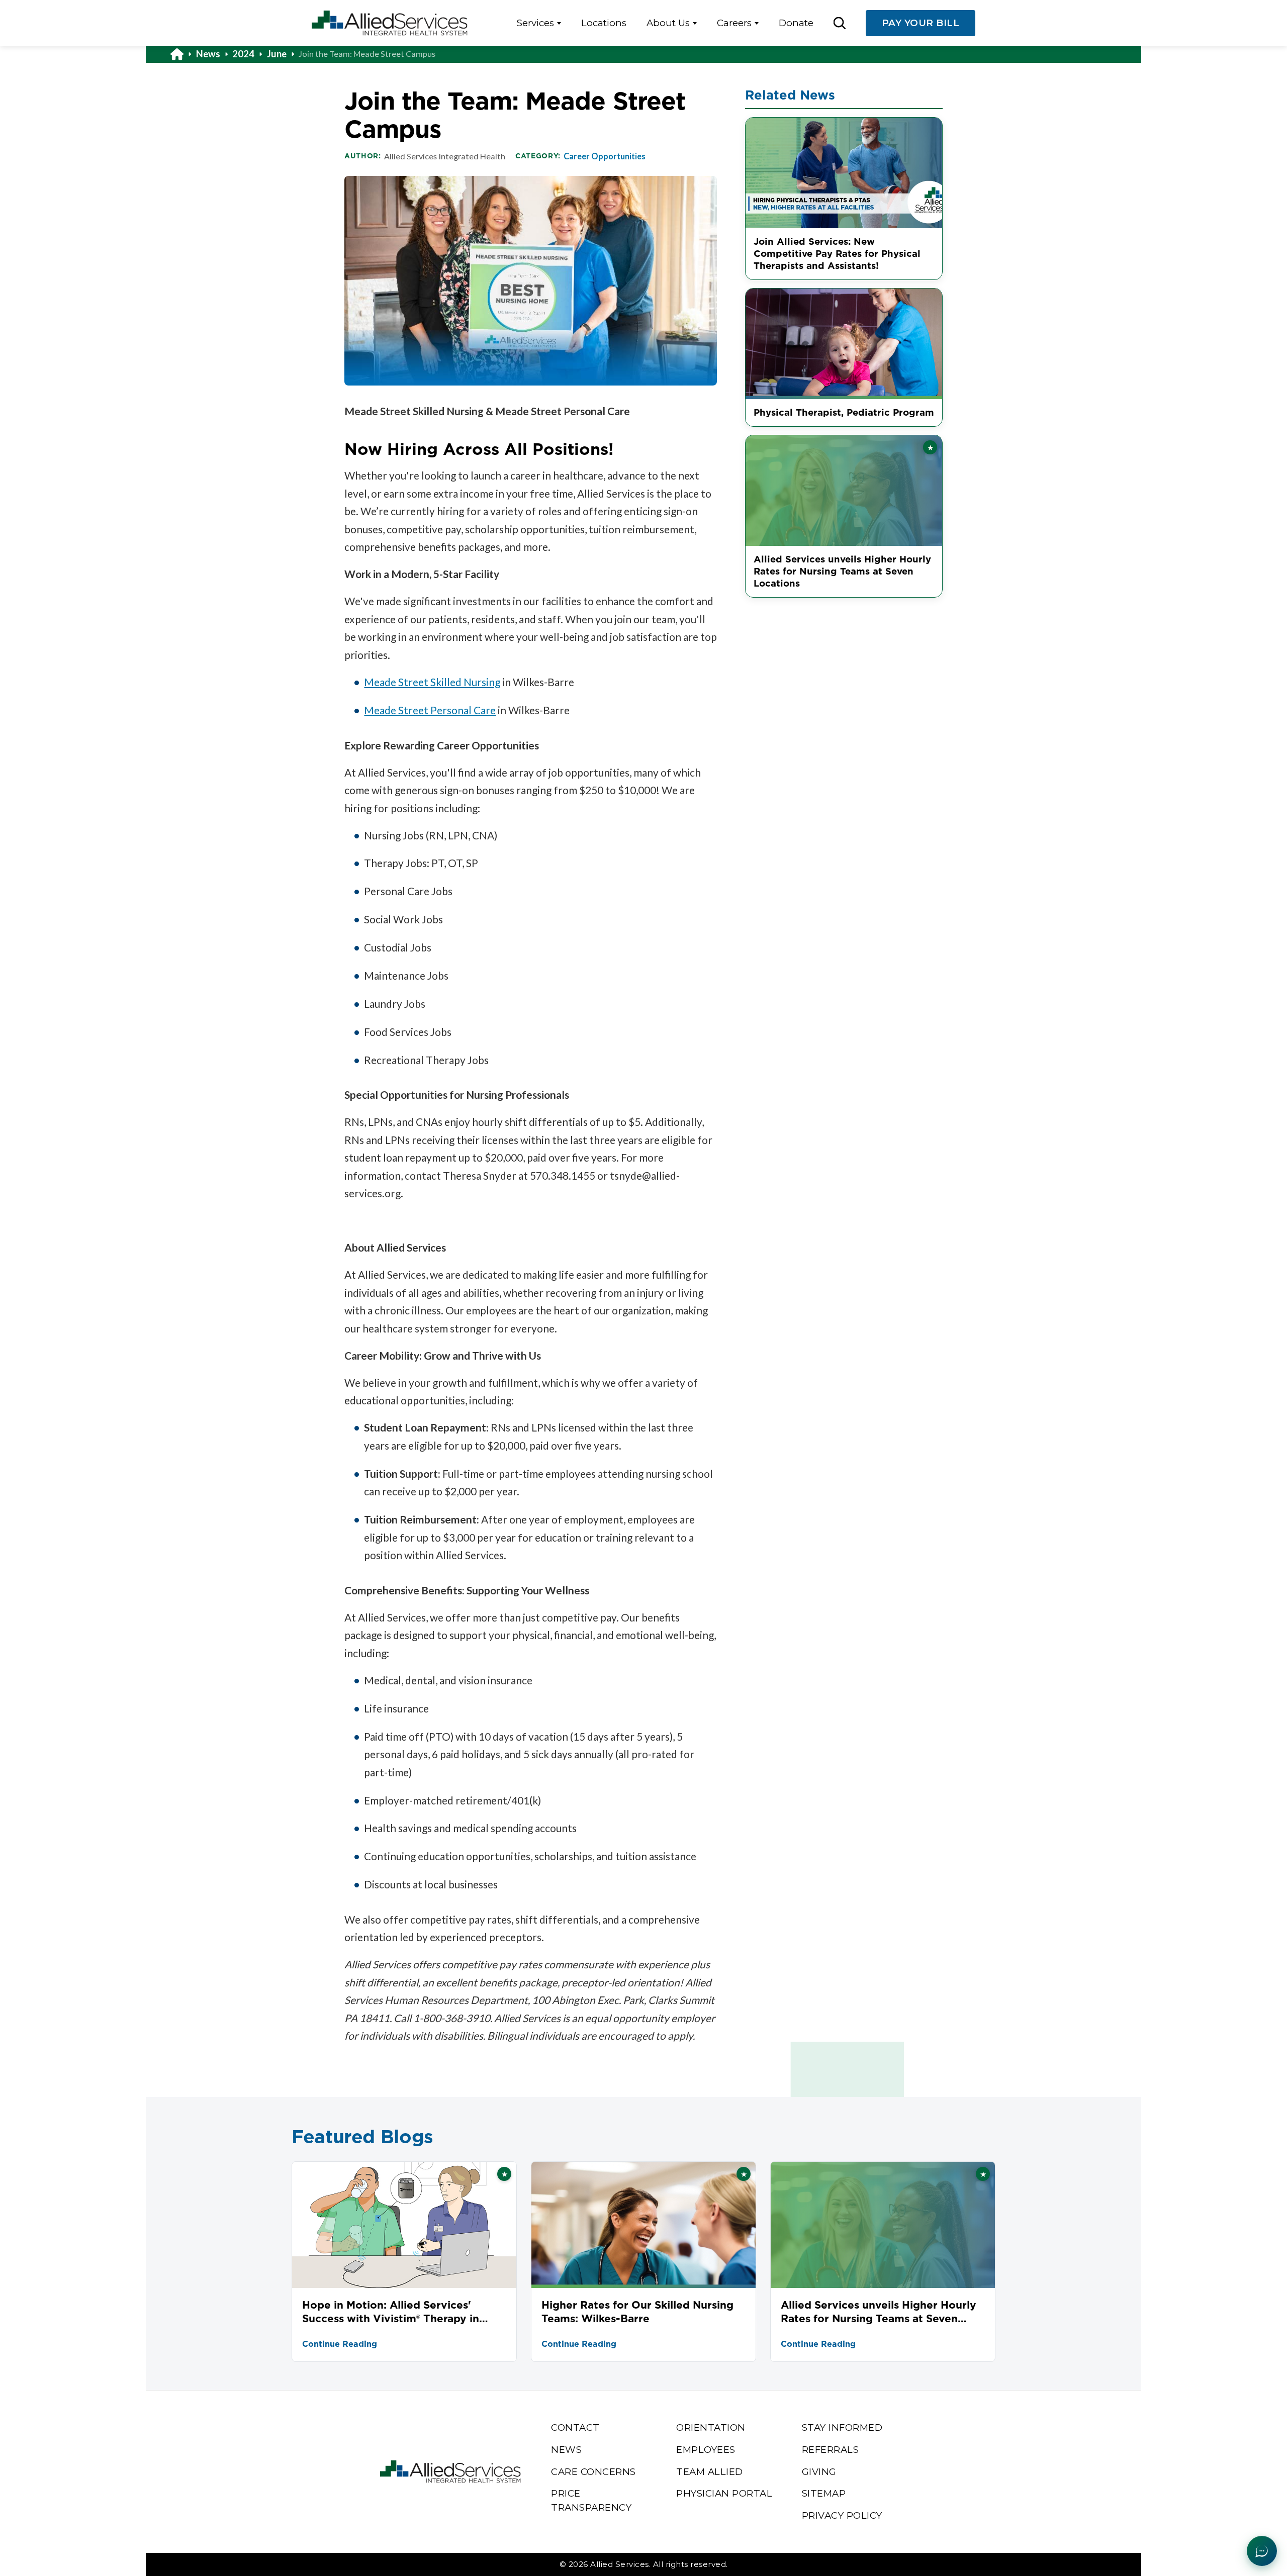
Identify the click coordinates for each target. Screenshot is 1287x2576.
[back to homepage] (183, 54)
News (208, 54)
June (277, 54)
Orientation (711, 2427)
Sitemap (824, 2493)
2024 (243, 54)
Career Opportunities (605, 156)
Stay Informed (842, 2427)
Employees (706, 2450)
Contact (575, 2427)
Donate (796, 23)
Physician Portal (724, 2493)
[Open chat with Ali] (1262, 2551)
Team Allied (710, 2472)
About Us (668, 23)
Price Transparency (591, 2500)
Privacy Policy (842, 2515)
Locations (604, 23)
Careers (734, 23)
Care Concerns (593, 2472)
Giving (819, 2472)
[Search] (839, 23)
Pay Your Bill (921, 23)
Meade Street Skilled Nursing (432, 682)
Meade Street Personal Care (430, 710)
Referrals (831, 2450)
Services (535, 23)
